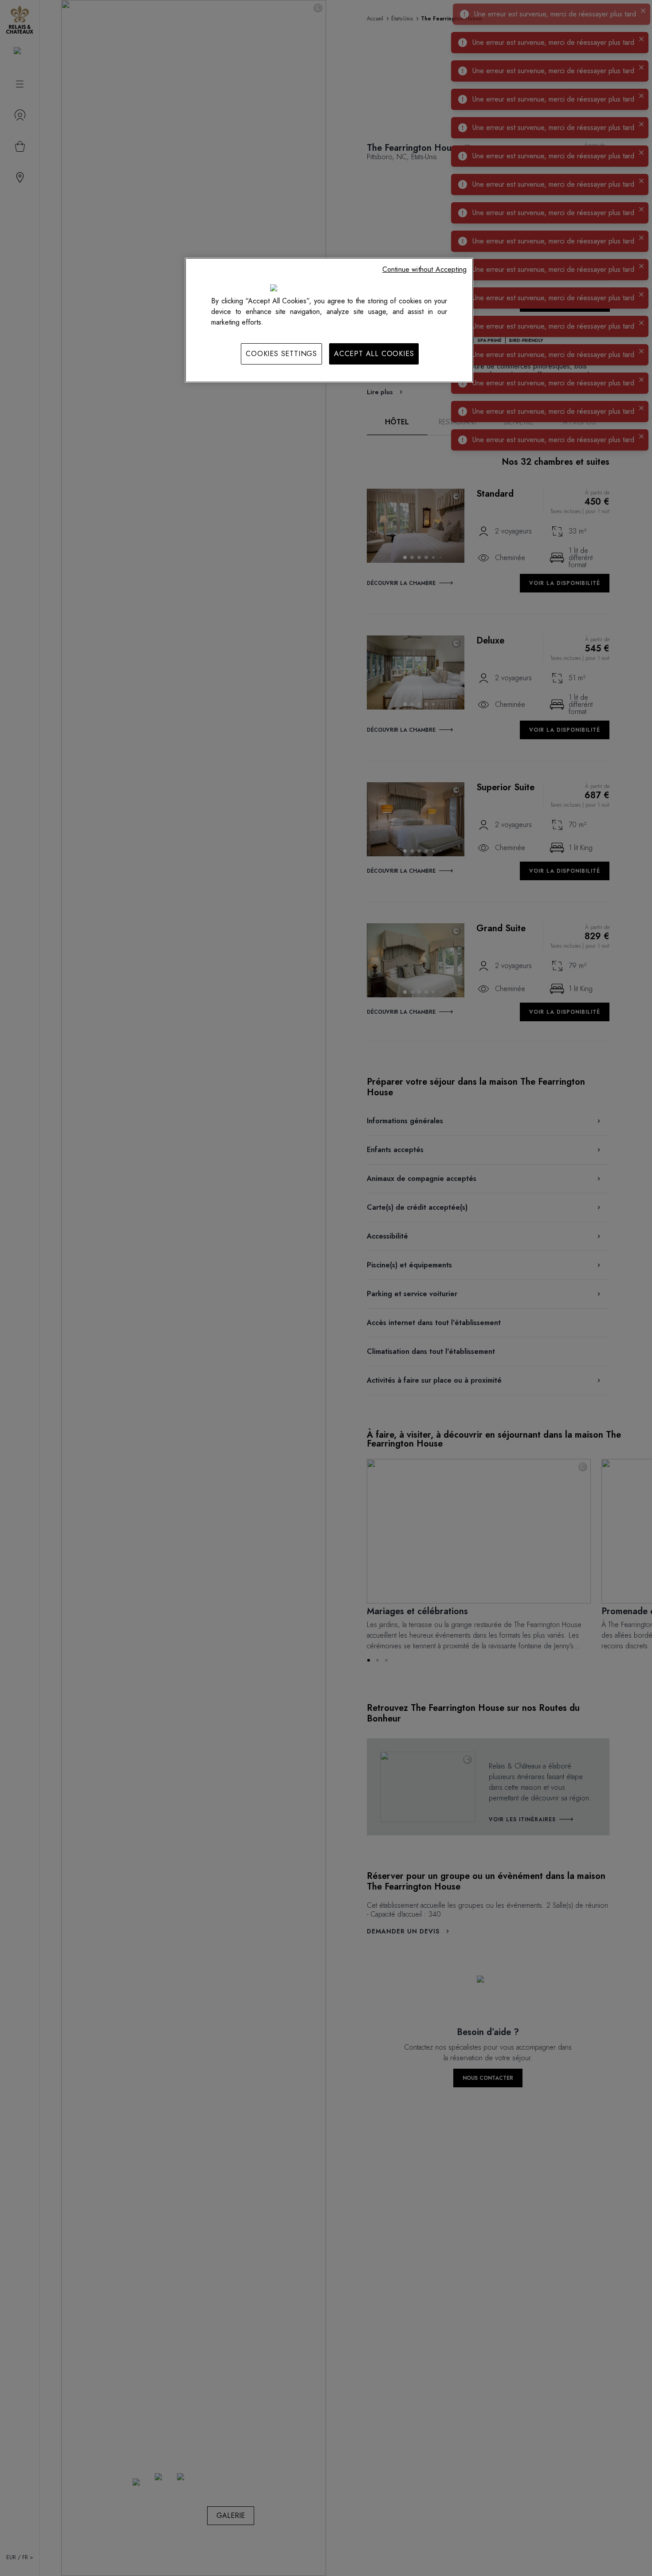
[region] (329, 320)
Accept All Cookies (374, 354)
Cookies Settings (281, 354)
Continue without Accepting (424, 269)
